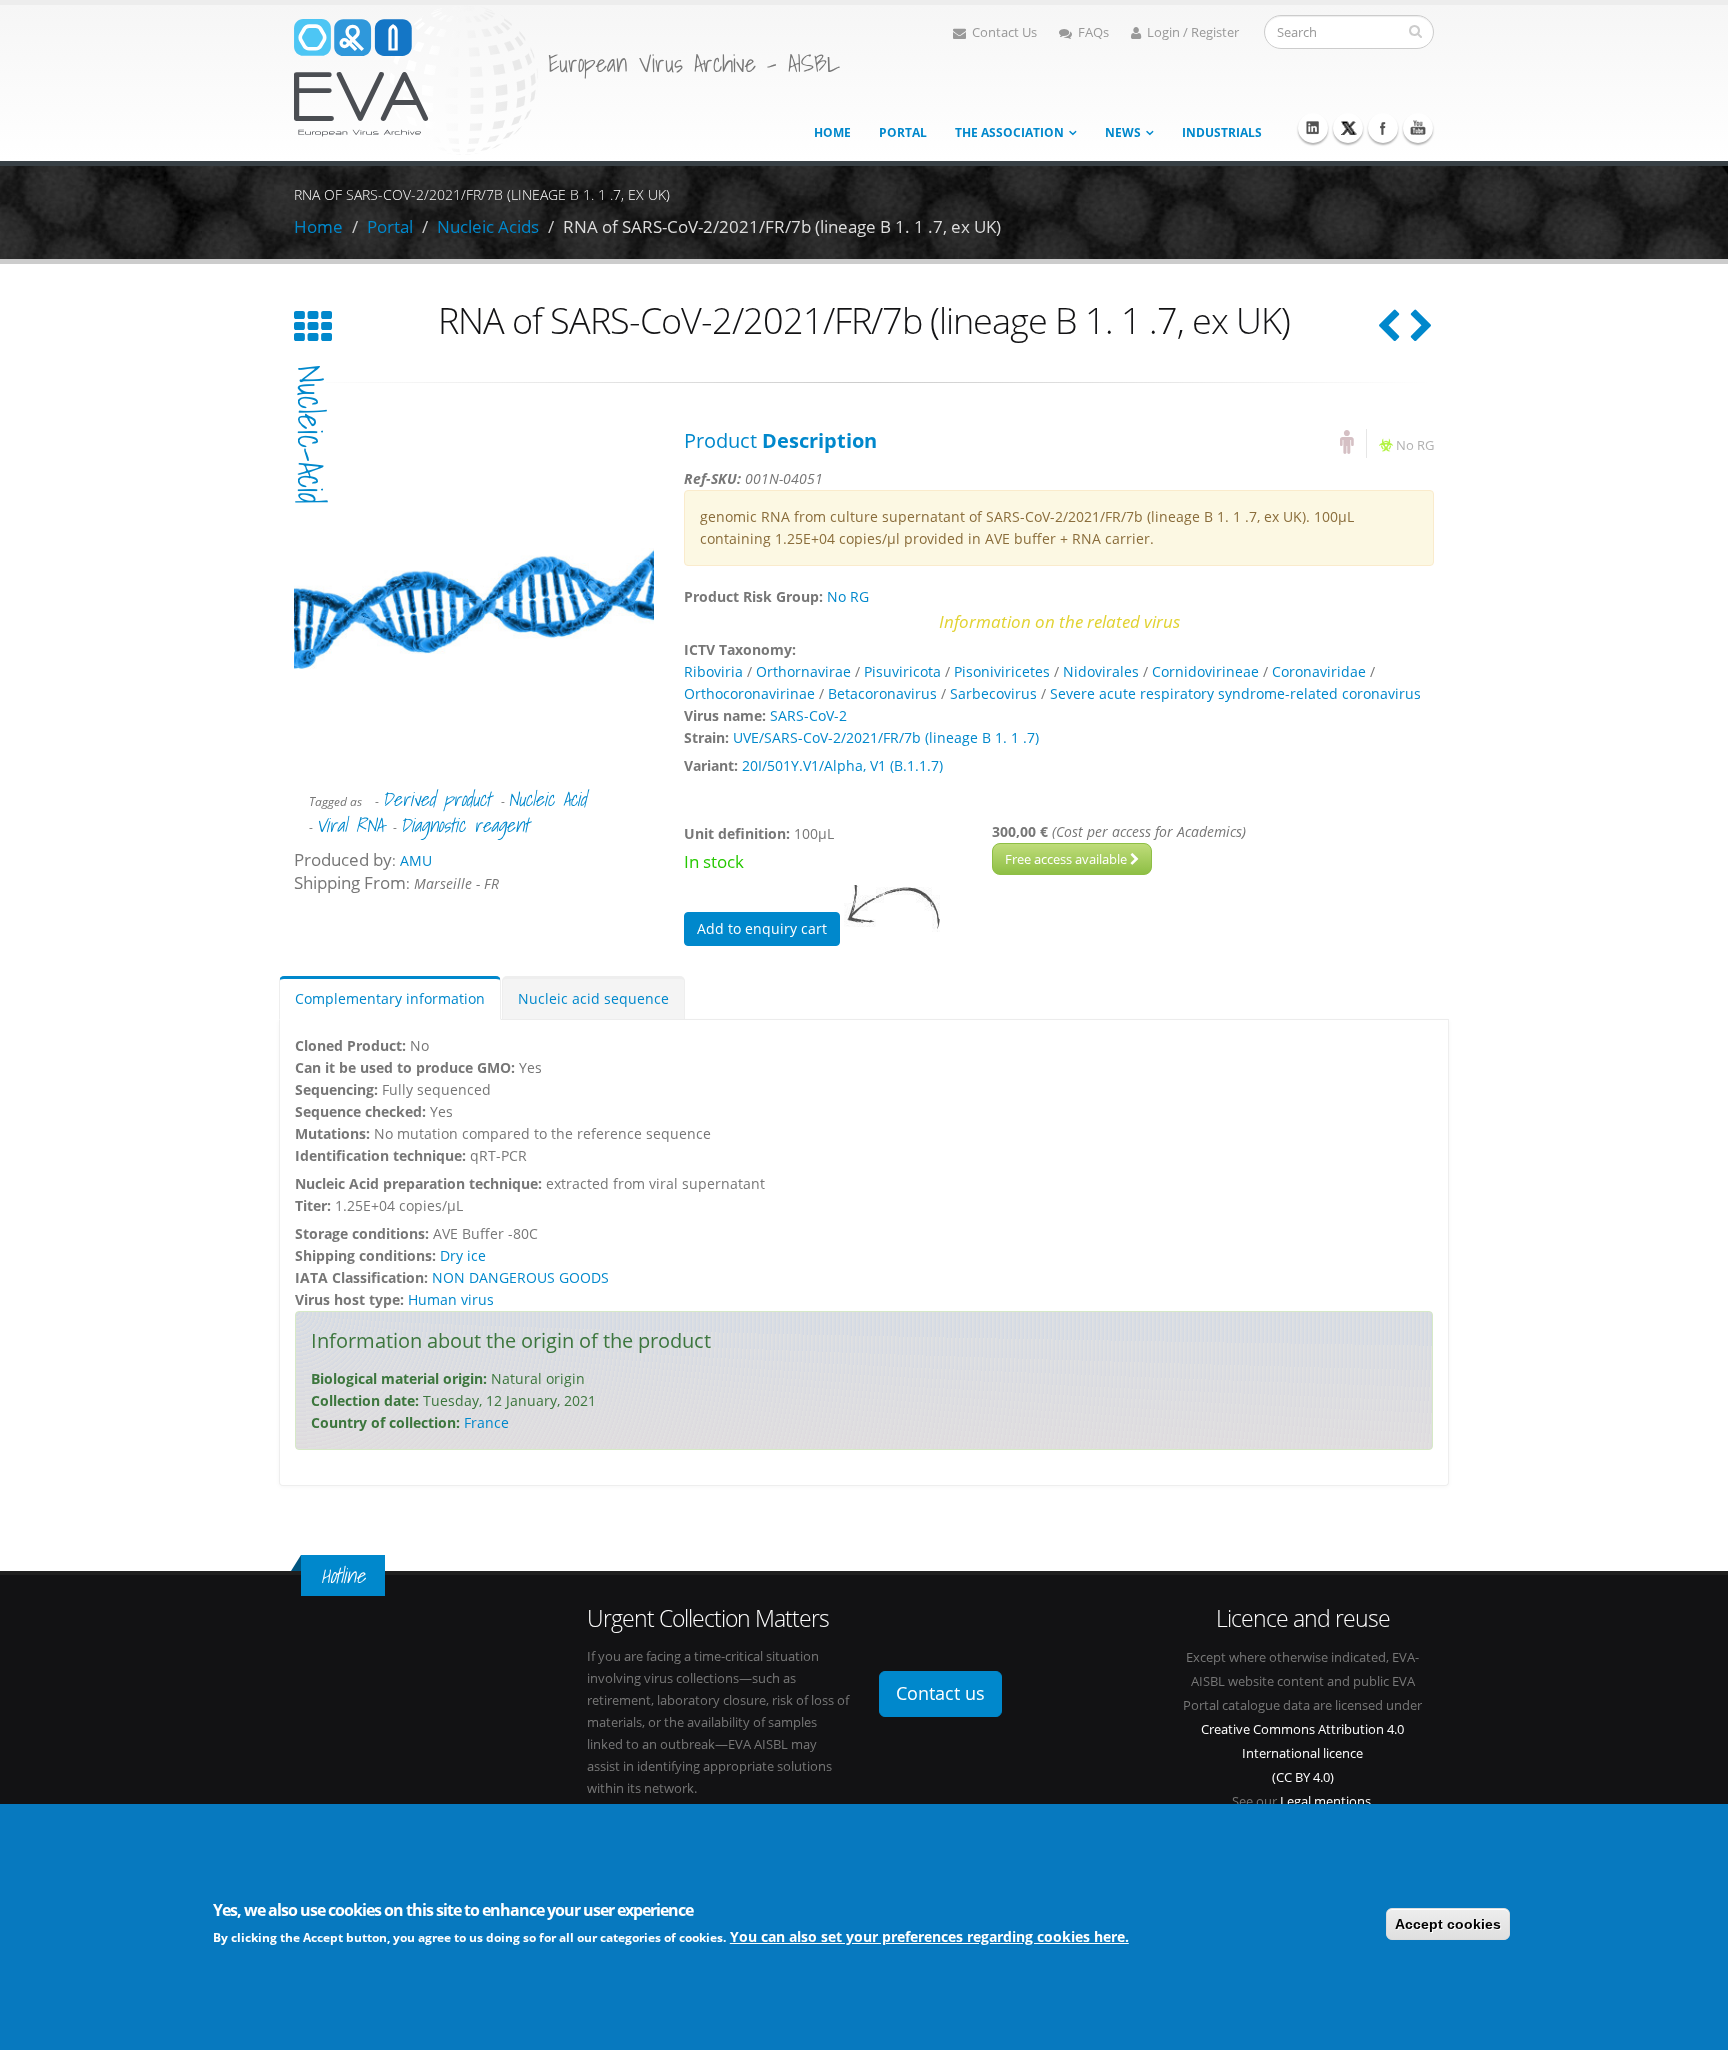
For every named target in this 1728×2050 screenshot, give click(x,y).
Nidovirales (1101, 671)
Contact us (940, 1693)
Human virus (451, 1299)
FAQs (1093, 32)
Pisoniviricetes (1002, 671)
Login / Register (1193, 32)
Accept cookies (1448, 1924)
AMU (416, 860)
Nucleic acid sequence (593, 998)
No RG (1415, 445)
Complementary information (390, 998)
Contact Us (1004, 32)
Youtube (1418, 128)
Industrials (1222, 132)
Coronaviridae (1319, 671)
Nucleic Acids (488, 226)
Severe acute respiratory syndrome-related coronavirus (1235, 693)
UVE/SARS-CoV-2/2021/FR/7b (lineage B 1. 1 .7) (886, 737)
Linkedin (1313, 128)
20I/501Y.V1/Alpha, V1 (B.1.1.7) (842, 765)
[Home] (416, 78)
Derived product (436, 799)
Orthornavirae (803, 671)
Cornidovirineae (1205, 671)
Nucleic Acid (547, 799)
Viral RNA (349, 825)
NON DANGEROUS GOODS (520, 1277)
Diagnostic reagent (464, 825)
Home (832, 132)
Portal (903, 132)
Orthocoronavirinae (749, 693)
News (1123, 132)
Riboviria (713, 671)
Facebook (1383, 128)
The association (1009, 132)
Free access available (1067, 859)
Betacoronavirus (882, 693)
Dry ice (463, 1255)
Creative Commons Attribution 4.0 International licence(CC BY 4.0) (1302, 1753)
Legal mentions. (1327, 1801)
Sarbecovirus (993, 693)
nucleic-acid (310, 434)
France (486, 1422)
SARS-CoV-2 (808, 715)
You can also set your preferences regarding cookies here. (929, 1936)
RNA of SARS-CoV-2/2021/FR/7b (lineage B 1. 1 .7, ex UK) (782, 226)
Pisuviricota (902, 671)
